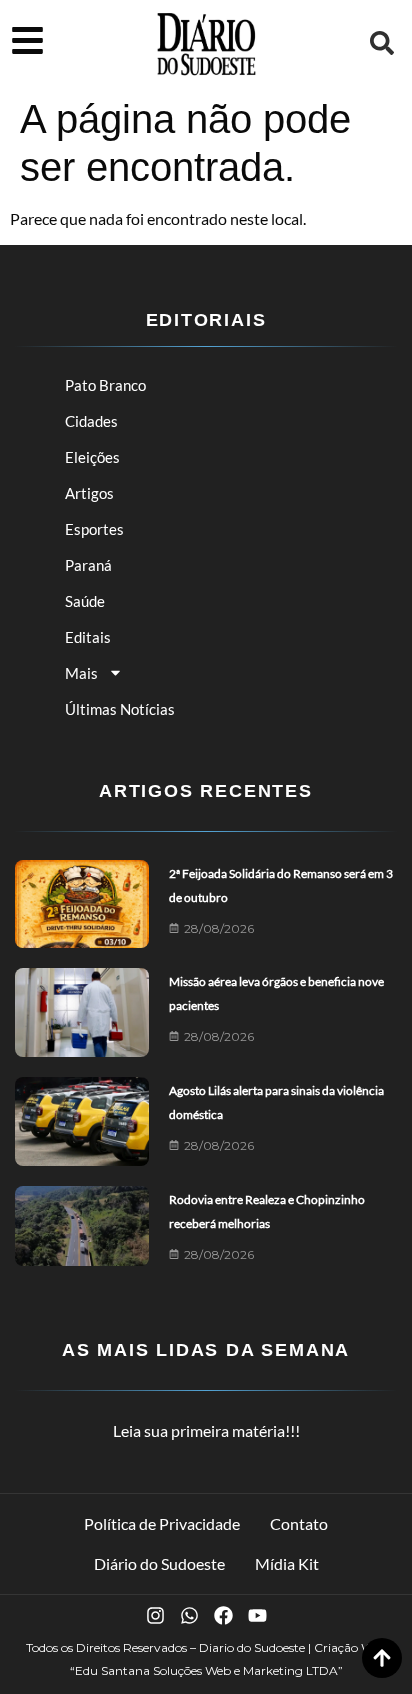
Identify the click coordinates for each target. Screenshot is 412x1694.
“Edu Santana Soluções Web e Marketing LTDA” (206, 1670)
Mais (81, 673)
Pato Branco (105, 385)
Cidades (91, 421)
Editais (88, 637)
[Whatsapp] (189, 1615)
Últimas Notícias (120, 709)
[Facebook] (223, 1615)
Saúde (85, 601)
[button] (382, 43)
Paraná (88, 565)
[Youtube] (257, 1615)
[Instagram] (155, 1615)
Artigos (89, 493)
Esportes (94, 529)
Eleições (92, 457)
